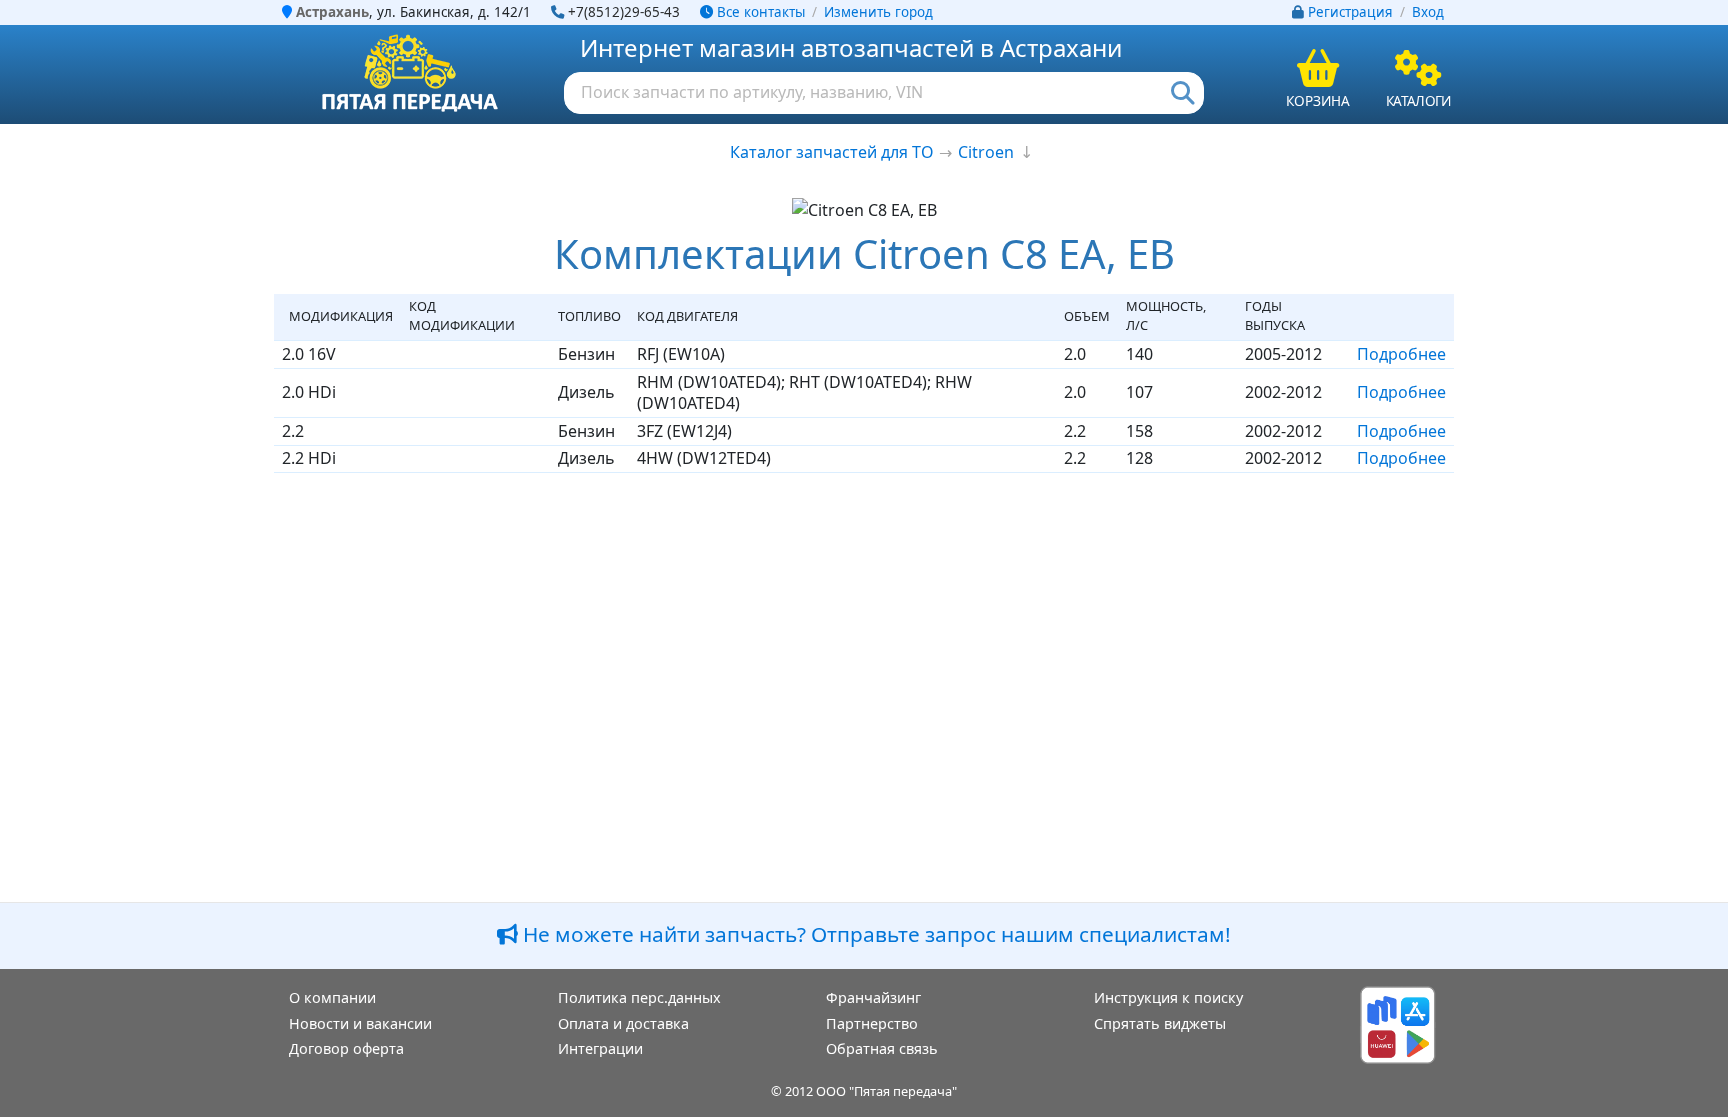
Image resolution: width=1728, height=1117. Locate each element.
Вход (1428, 12)
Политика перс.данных (639, 997)
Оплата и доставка (623, 1023)
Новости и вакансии (360, 1023)
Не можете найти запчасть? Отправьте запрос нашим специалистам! (874, 934)
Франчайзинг (873, 997)
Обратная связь (882, 1048)
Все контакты (759, 12)
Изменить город (878, 12)
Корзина (1318, 100)
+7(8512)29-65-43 (624, 12)
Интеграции (600, 1048)
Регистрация (1350, 12)
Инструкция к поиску (1168, 997)
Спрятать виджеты (1160, 1023)
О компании (332, 997)
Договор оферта (346, 1048)
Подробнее (1401, 354)
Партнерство (872, 1023)
